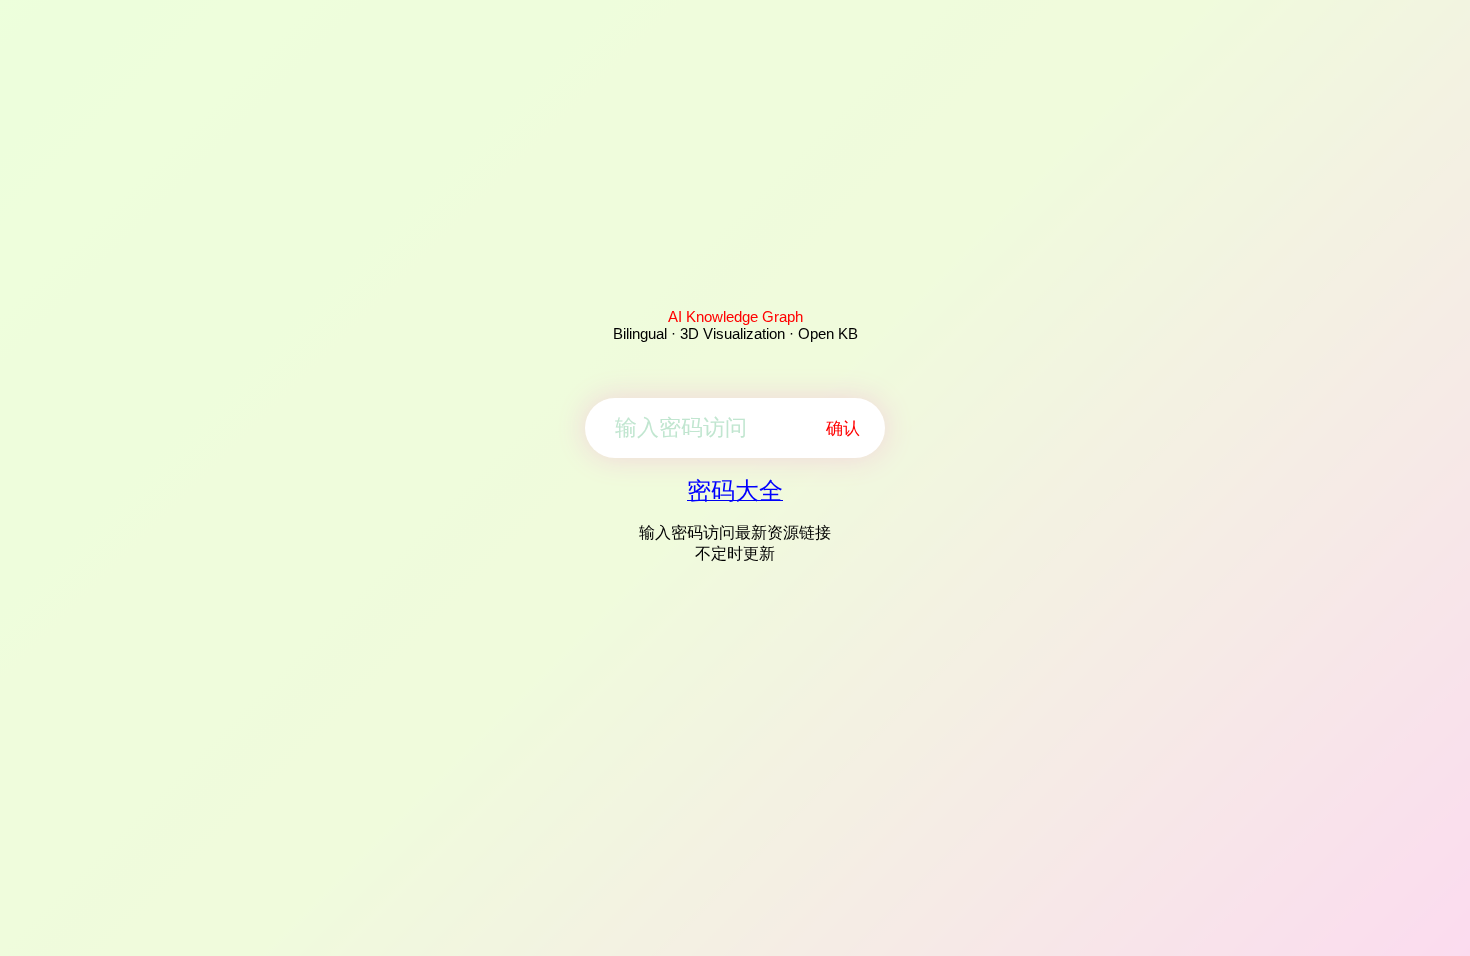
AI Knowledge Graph (735, 316)
